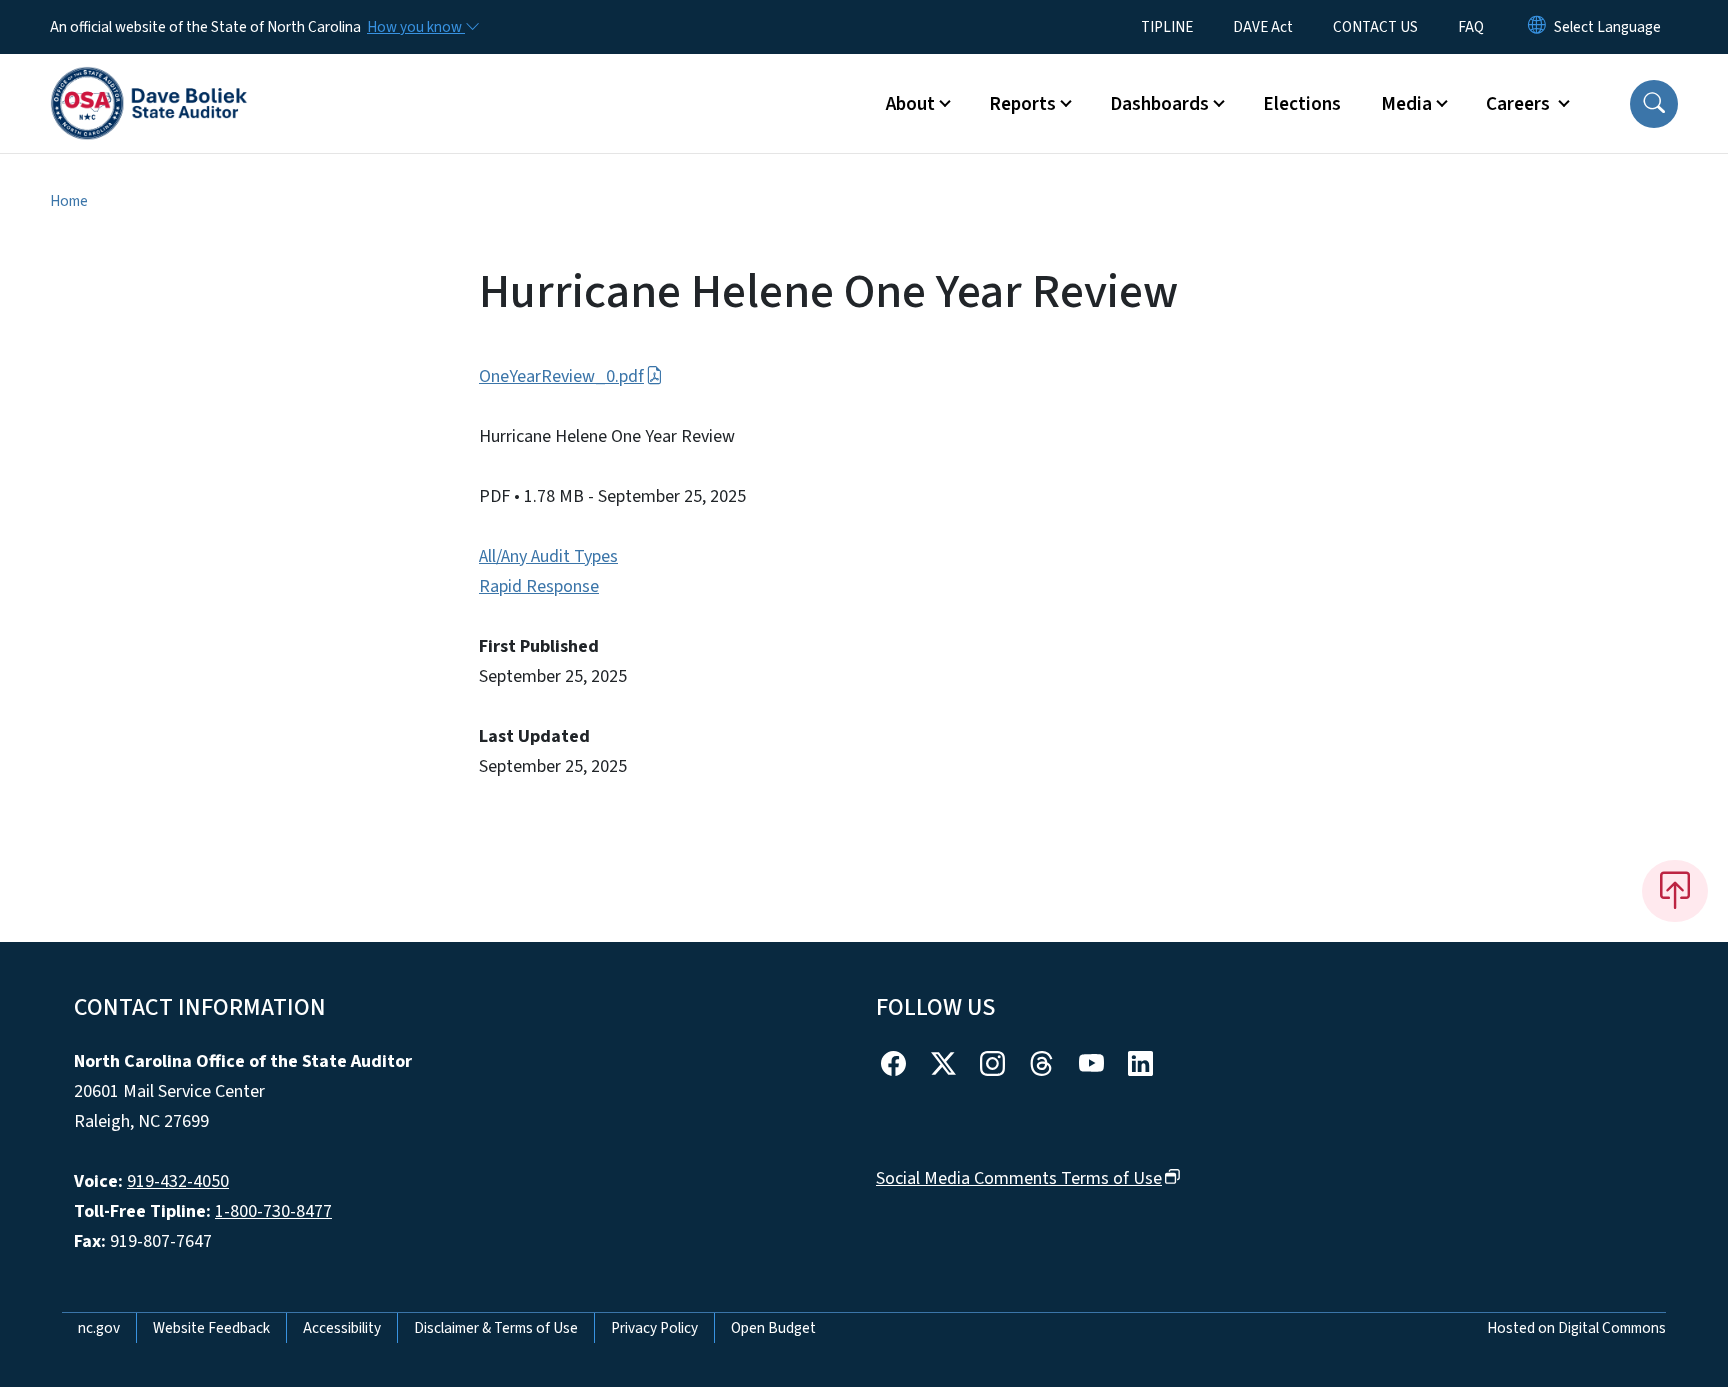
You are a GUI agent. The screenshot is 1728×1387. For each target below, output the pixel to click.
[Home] (149, 81)
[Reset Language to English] (1537, 27)
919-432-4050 (178, 1181)
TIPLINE (1167, 27)
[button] (1654, 104)
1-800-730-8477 (273, 1211)
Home (69, 201)
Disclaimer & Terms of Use (496, 1328)
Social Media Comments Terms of (1019, 1178)
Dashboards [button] (1159, 104)
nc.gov (99, 1328)
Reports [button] (1022, 104)
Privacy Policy (654, 1328)
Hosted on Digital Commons (1576, 1328)
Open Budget (773, 1328)
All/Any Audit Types (548, 556)
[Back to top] (1675, 891)
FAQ (1471, 27)
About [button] (910, 104)
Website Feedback (211, 1328)
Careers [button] (1520, 104)
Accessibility (342, 1328)
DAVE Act (1263, 27)
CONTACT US (1375, 27)
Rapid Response (539, 586)
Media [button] (1406, 104)
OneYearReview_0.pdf (561, 376)
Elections (1302, 104)
